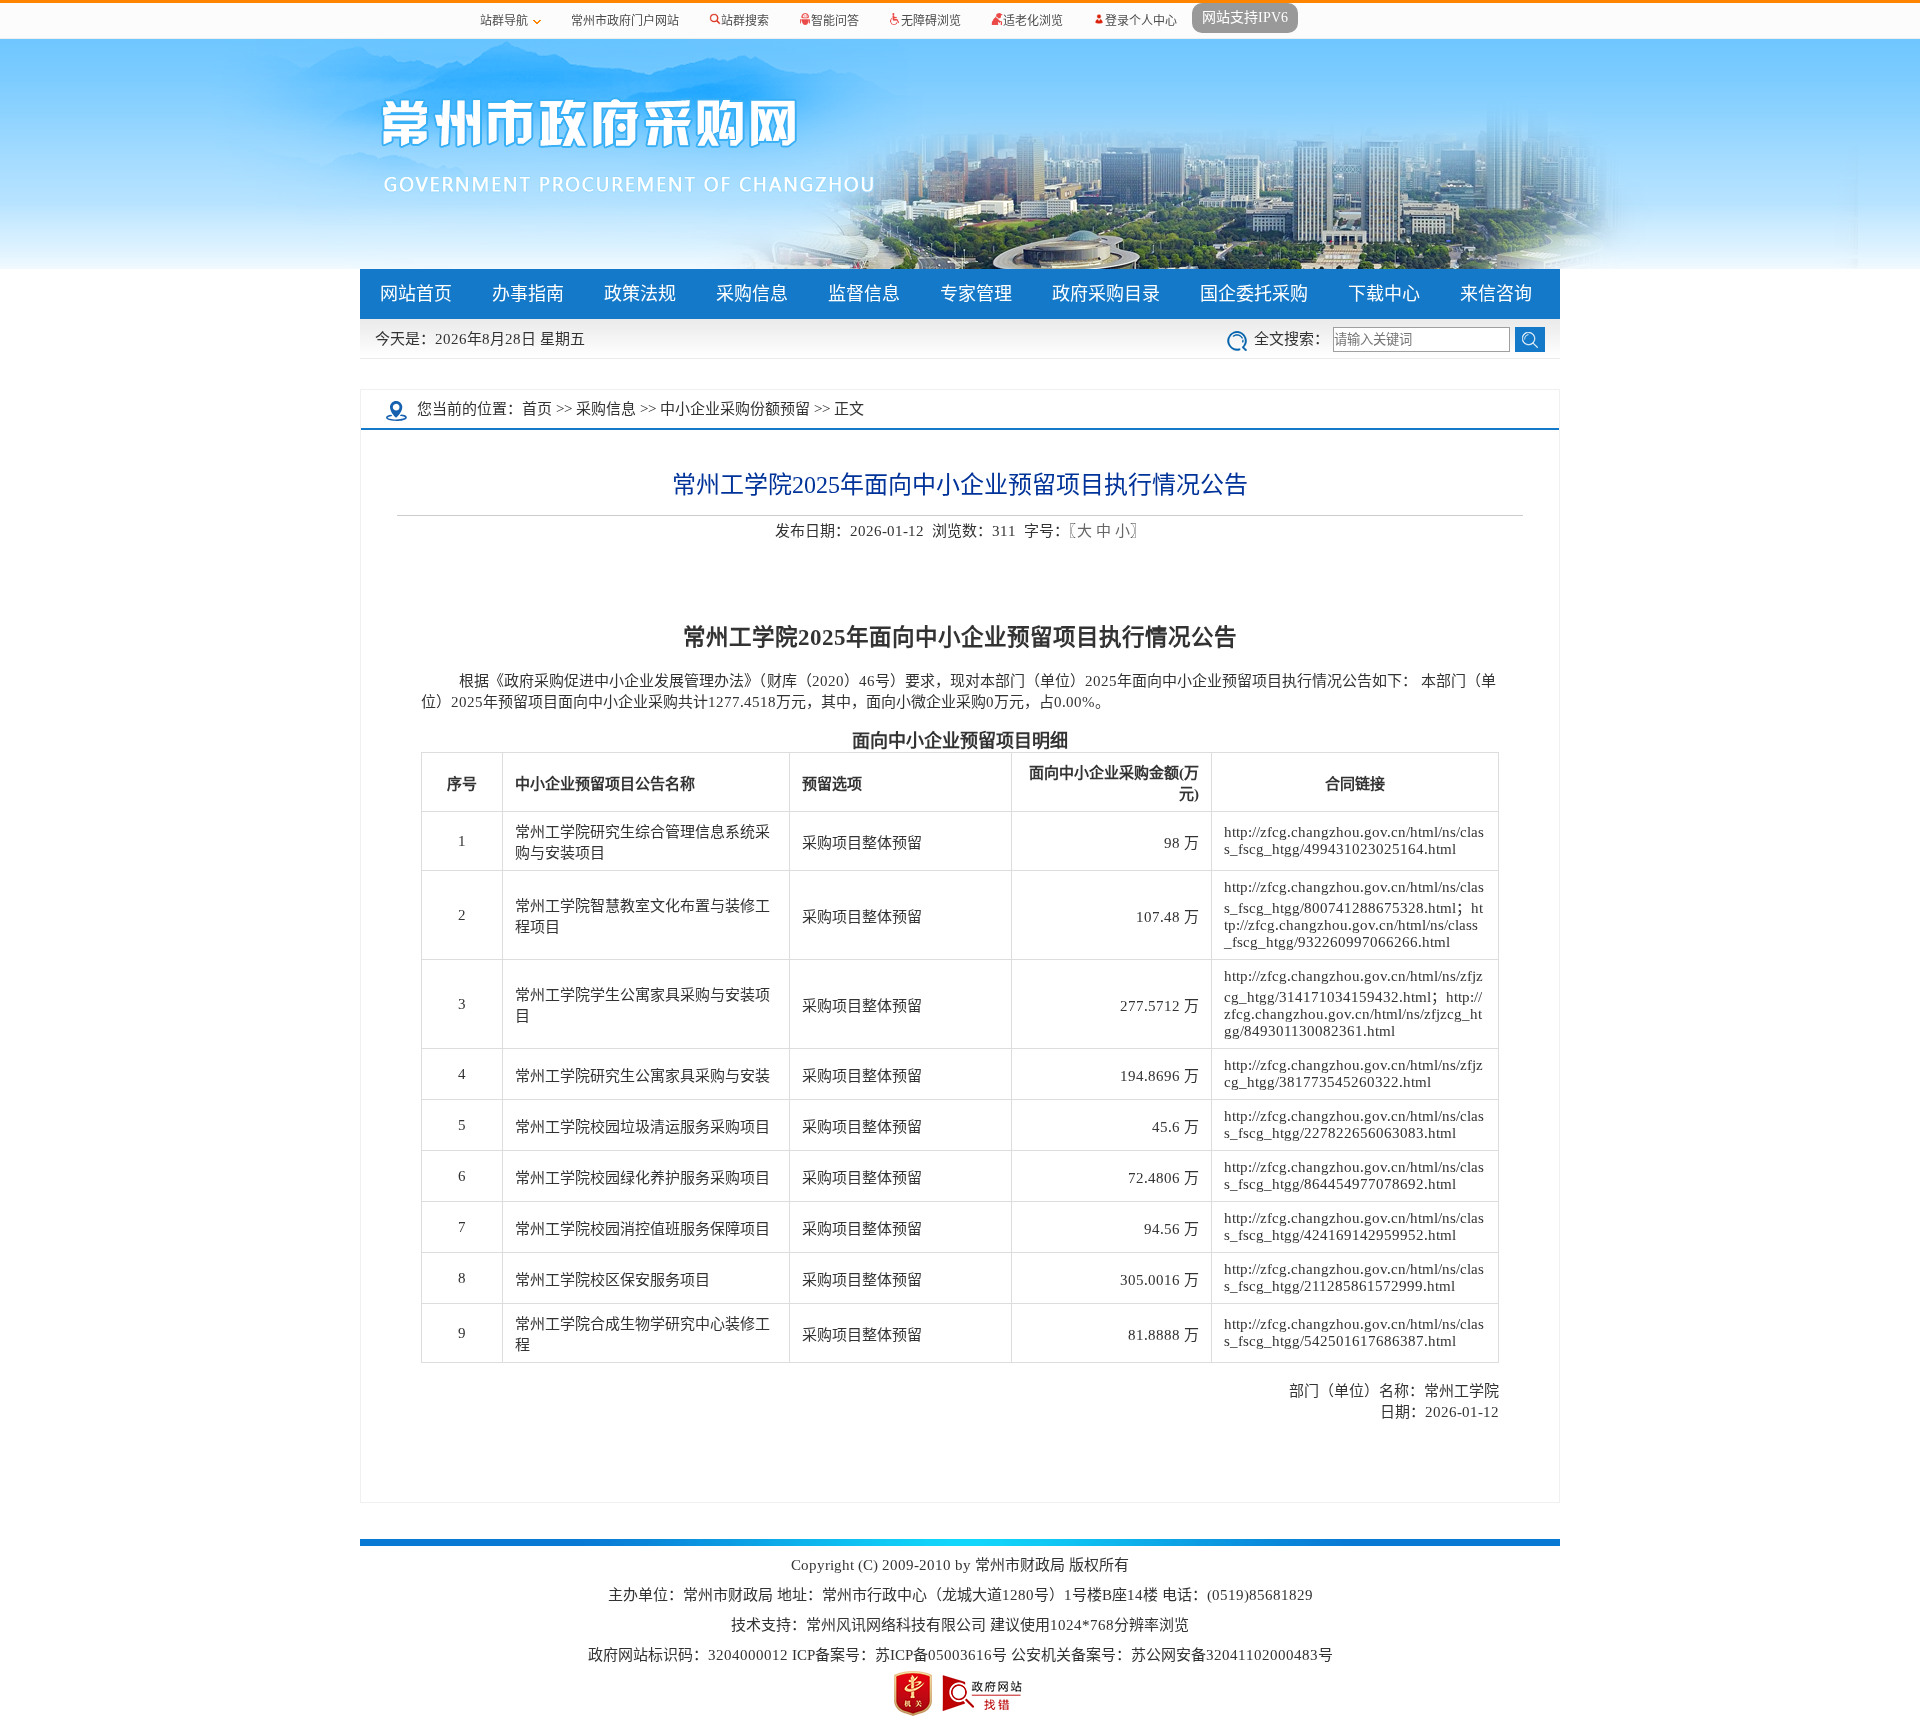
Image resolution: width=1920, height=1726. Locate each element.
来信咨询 (1496, 294)
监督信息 (864, 294)
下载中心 (1384, 294)
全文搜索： (1291, 339)
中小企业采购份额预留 (735, 409)
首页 (537, 409)
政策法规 (640, 294)
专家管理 (976, 294)
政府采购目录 (1106, 294)
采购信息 (752, 294)
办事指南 (528, 294)
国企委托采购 (1254, 294)
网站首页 (416, 294)
